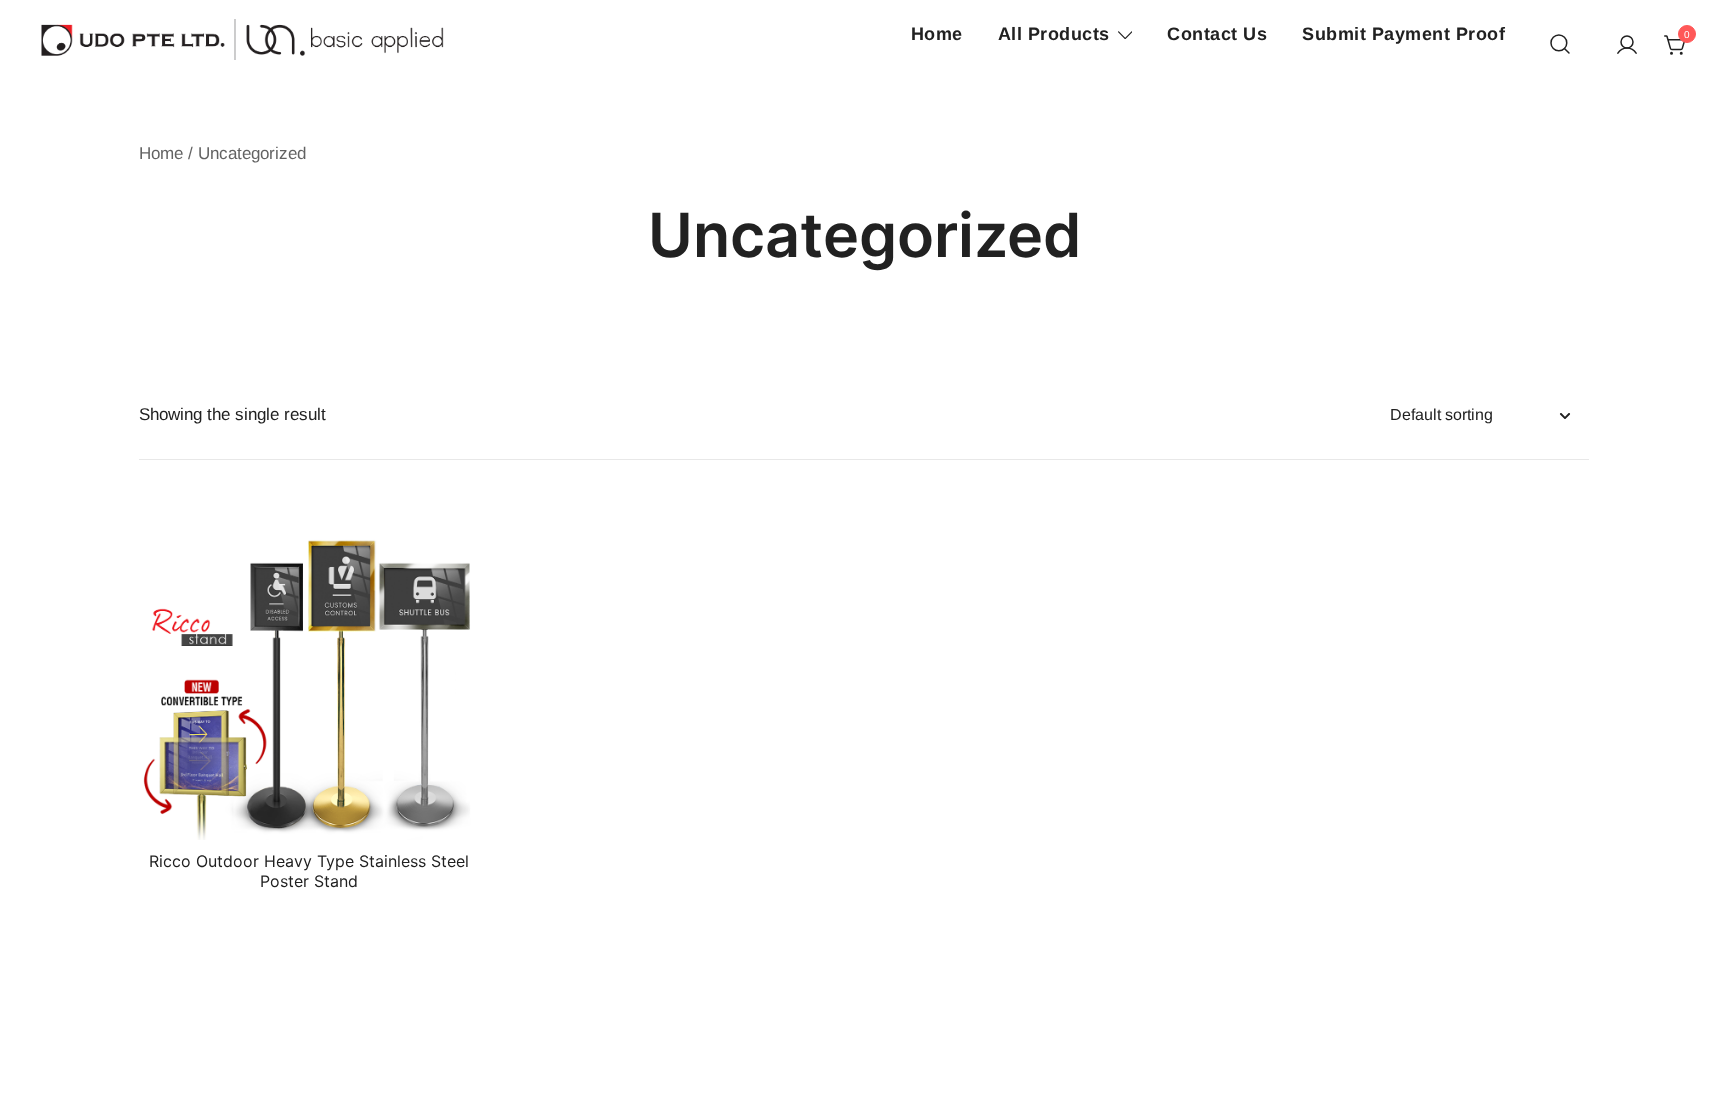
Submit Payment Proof (1403, 34)
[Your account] (1627, 46)
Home (937, 34)
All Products (1054, 34)
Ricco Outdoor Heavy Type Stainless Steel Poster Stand (309, 870)
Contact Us (1217, 34)
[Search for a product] (1560, 45)
